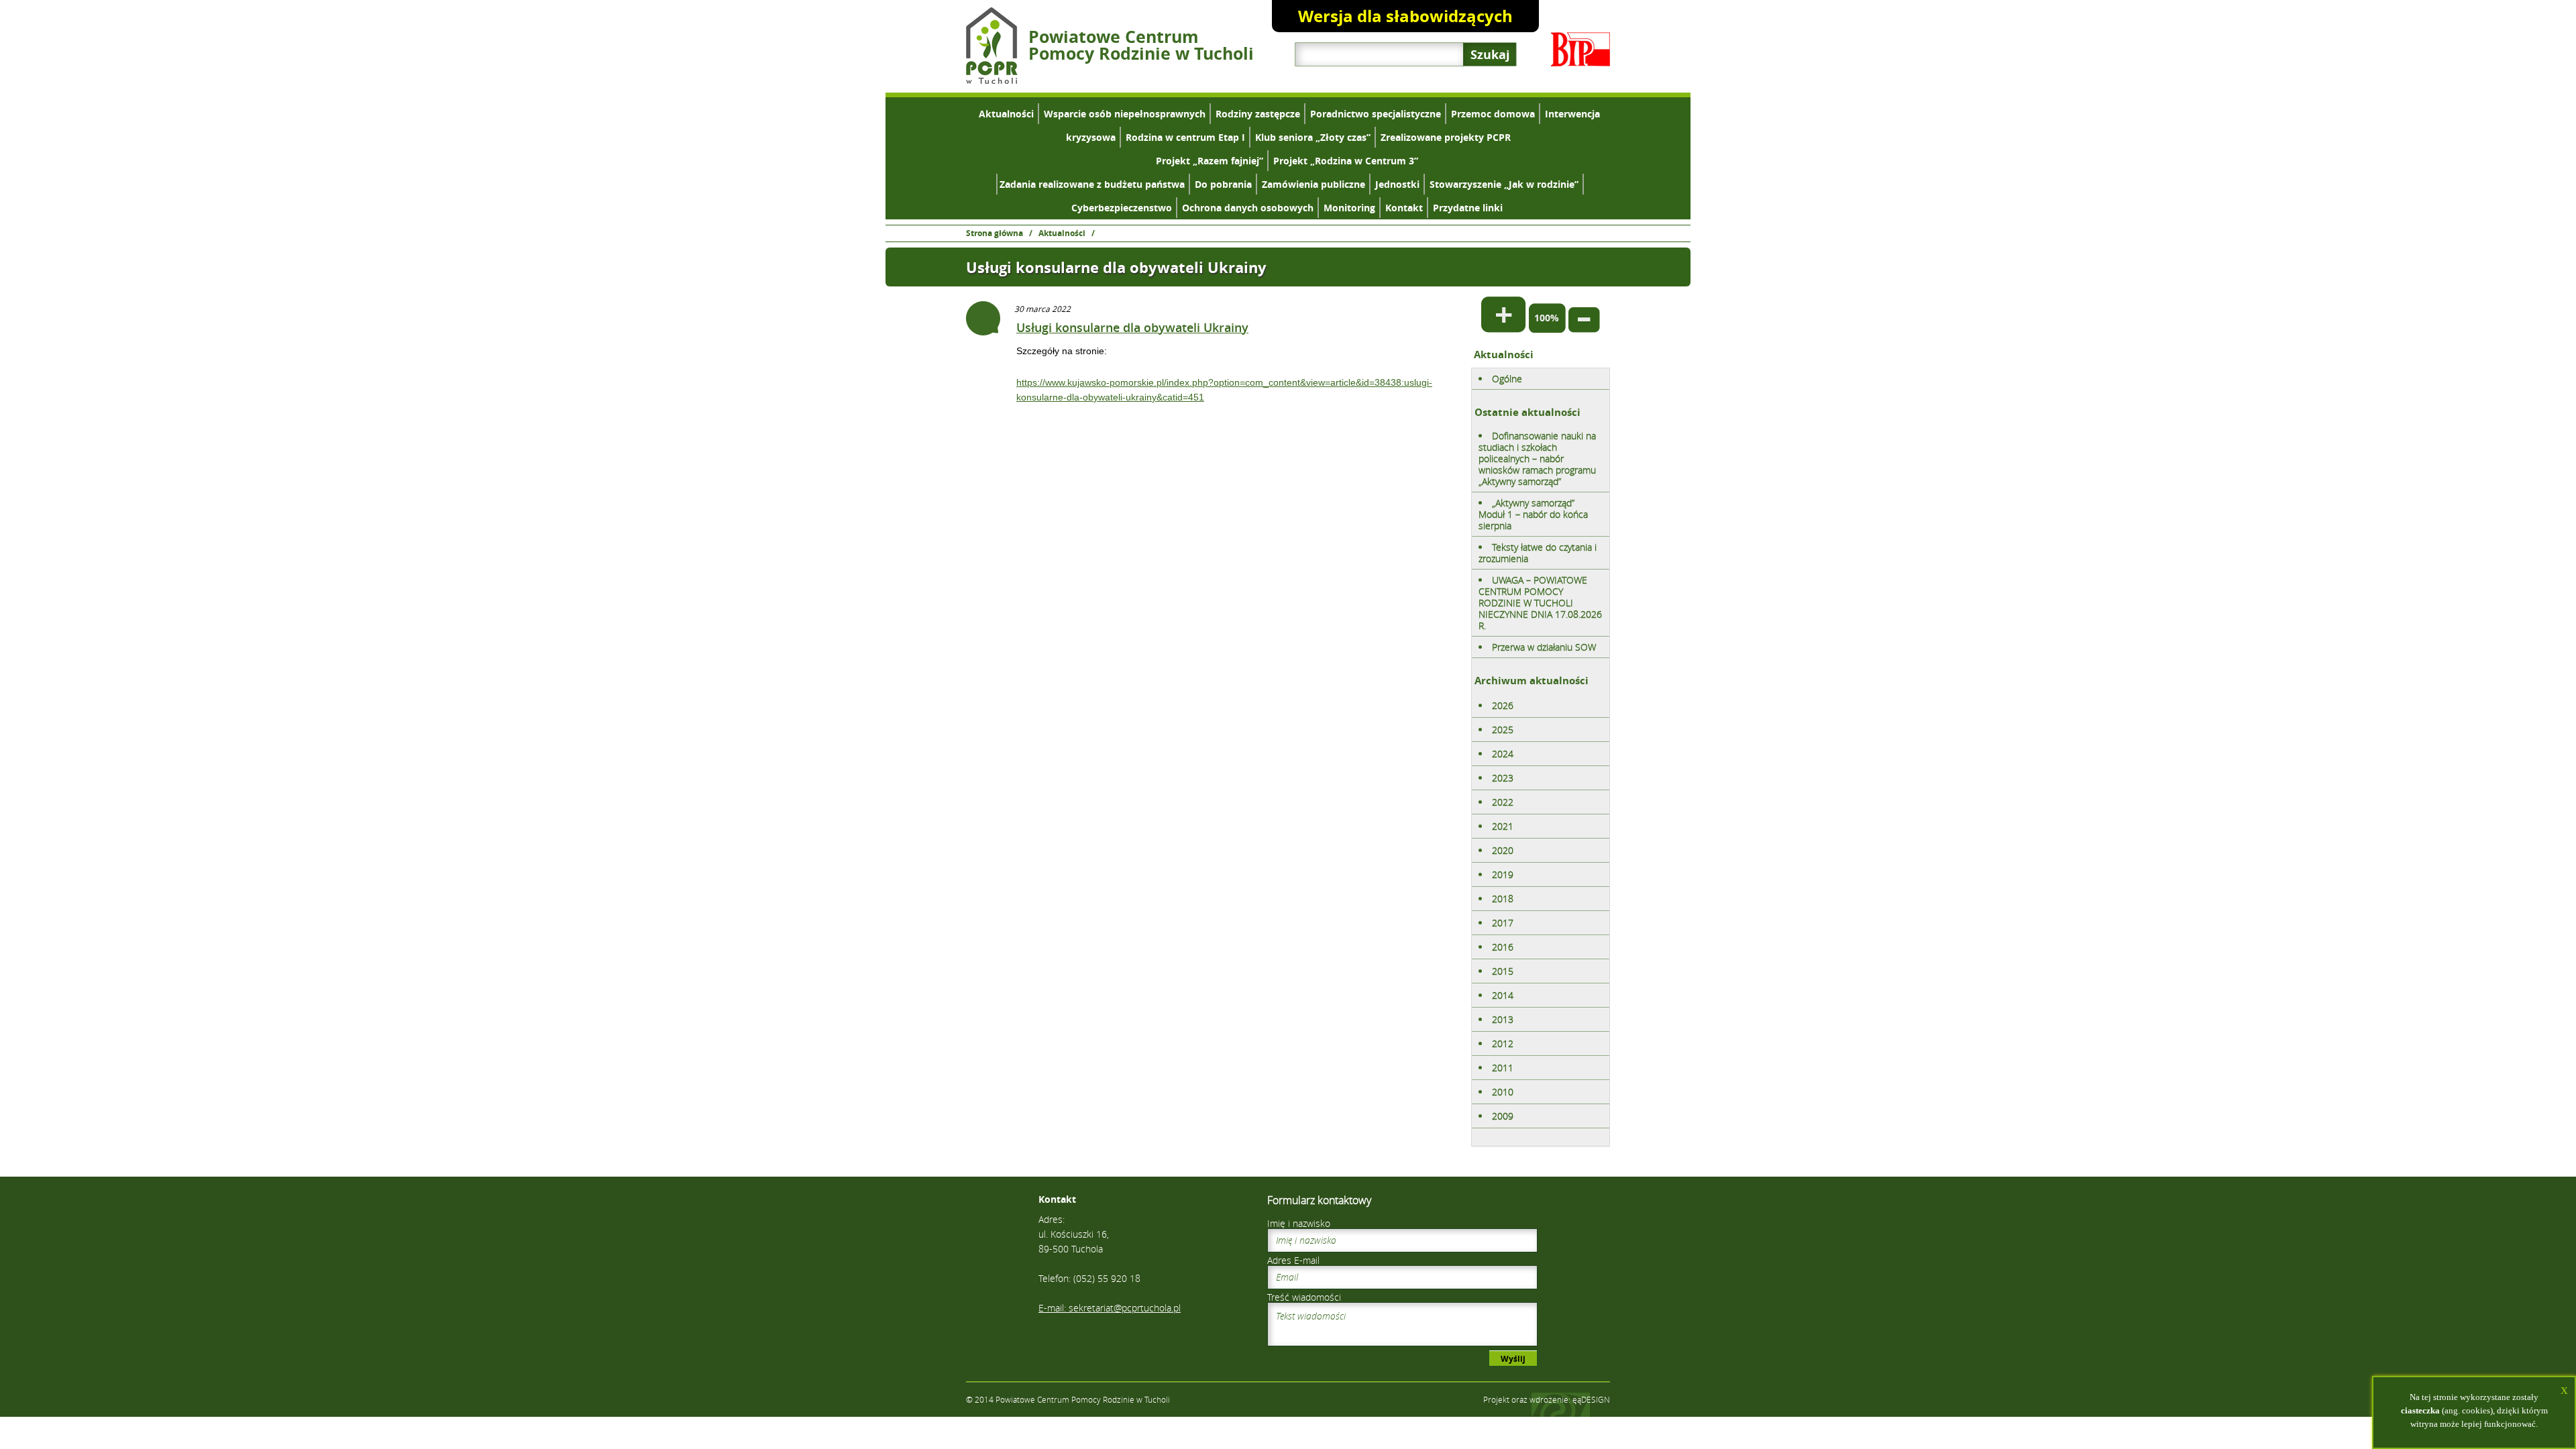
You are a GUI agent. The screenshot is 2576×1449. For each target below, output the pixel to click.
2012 (1503, 1043)
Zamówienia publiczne (1313, 184)
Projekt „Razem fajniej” (1210, 161)
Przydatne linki (1468, 208)
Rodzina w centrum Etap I (1185, 137)
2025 (1503, 730)
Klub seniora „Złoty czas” (1313, 137)
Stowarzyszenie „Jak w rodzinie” (1504, 184)
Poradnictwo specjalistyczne (1376, 114)
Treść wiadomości (1304, 1297)
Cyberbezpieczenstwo (1122, 208)
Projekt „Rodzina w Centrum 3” (1346, 161)
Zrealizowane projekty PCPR (1446, 137)
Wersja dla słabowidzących (1405, 16)
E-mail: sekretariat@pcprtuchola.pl (1110, 1308)
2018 (1503, 899)
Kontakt (1404, 208)
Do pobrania (1223, 184)
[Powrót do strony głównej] (992, 80)
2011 (1503, 1068)
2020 (1503, 850)
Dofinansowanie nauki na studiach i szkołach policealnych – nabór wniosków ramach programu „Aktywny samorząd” (1537, 459)
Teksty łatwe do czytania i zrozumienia (1538, 553)
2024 (1503, 754)
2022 (1503, 802)
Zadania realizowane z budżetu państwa (1092, 184)
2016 (1503, 947)
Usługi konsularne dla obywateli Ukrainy (1132, 327)
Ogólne (1507, 379)
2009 (1503, 1116)
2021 (1503, 826)
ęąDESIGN (1591, 1399)
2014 (1503, 995)
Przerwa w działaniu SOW (1544, 647)
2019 (1503, 874)
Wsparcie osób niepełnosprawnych (1125, 114)
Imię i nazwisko (1299, 1223)
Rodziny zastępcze (1258, 114)
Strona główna (995, 233)
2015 (1503, 971)
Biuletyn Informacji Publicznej (1580, 49)
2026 (1503, 705)
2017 (1503, 923)
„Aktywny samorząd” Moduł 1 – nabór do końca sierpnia (1533, 514)
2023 (1503, 778)
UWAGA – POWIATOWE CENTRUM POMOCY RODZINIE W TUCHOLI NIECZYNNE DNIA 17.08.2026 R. (1540, 603)
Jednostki (1397, 184)
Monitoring (1349, 208)
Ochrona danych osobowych (1248, 208)
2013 (1503, 1019)
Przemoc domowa (1493, 114)
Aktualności (1006, 114)
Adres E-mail (1293, 1260)
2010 (1503, 1092)
